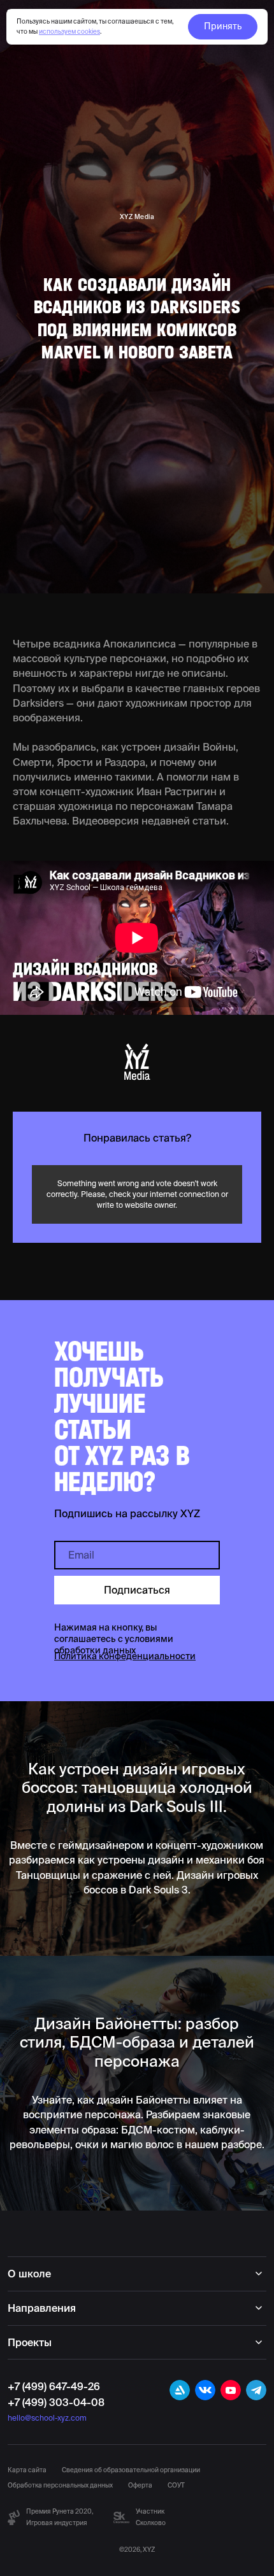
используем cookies (69, 32)
